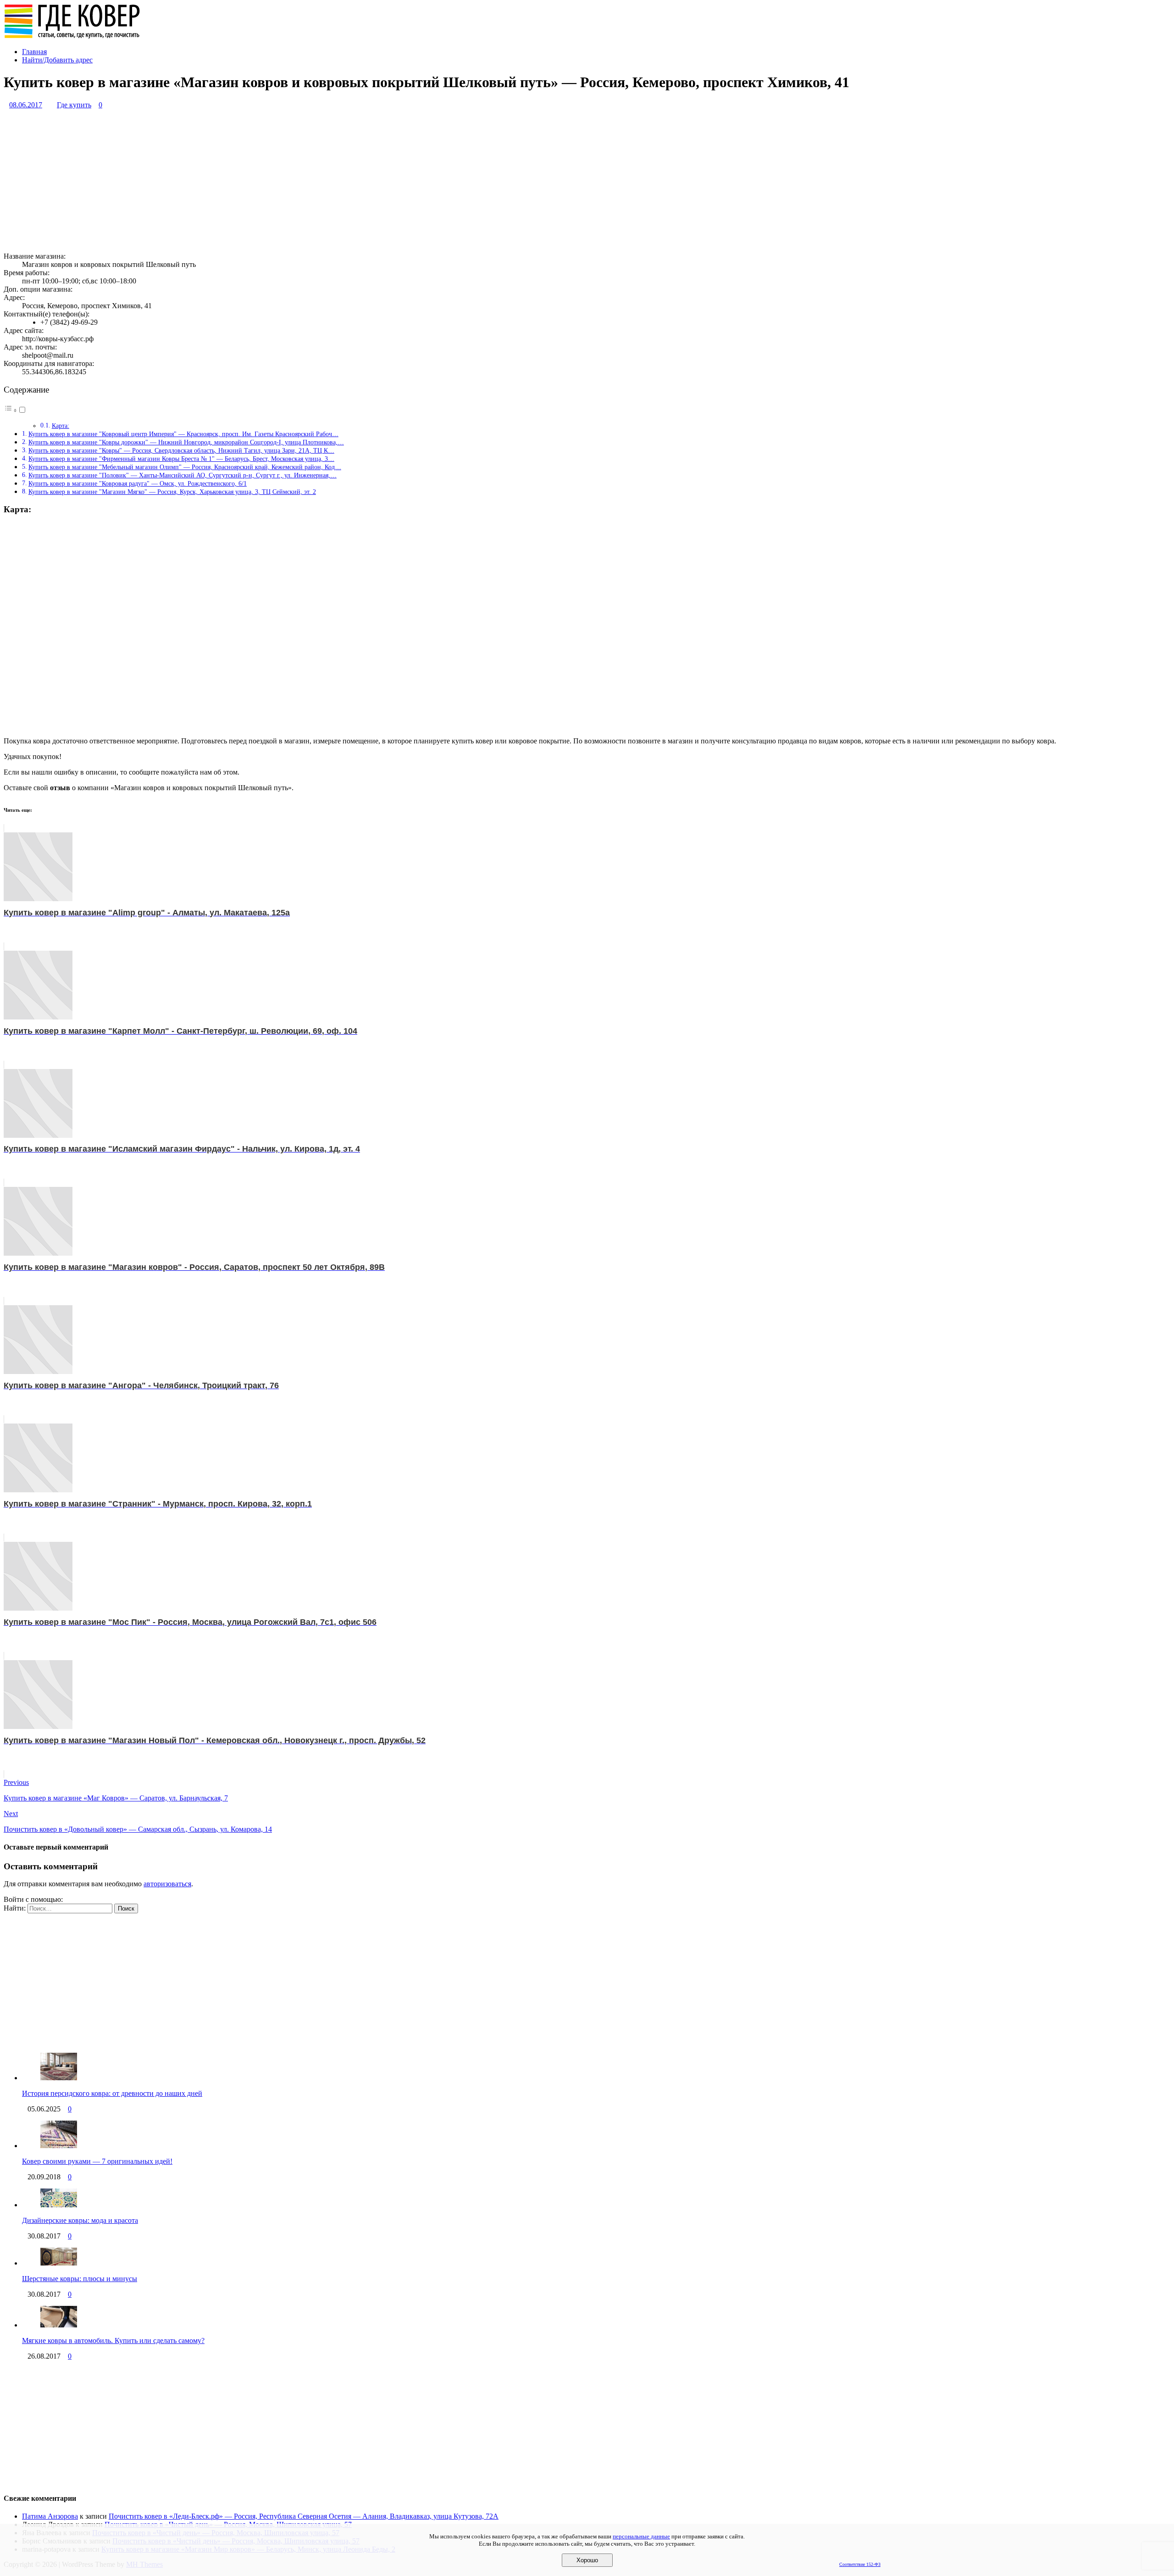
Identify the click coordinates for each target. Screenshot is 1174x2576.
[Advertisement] (279, 181)
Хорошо (587, 2560)
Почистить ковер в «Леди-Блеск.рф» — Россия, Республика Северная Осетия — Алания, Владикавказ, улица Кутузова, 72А (304, 2516)
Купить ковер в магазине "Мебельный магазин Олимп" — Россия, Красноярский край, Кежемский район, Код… (185, 467)
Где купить (74, 105)
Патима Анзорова (50, 2516)
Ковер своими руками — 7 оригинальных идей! (97, 2161)
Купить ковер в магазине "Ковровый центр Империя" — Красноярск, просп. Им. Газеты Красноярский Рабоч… (183, 434)
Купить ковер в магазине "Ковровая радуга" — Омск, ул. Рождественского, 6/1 (138, 483)
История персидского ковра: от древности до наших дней (112, 2093)
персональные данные (641, 2536)
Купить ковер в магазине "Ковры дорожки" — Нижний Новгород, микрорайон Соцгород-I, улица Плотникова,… (186, 442)
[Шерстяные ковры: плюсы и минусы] (59, 2263)
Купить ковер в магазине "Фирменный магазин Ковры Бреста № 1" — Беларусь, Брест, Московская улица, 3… (181, 459)
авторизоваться (167, 1884)
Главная (34, 52)
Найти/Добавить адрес (57, 60)
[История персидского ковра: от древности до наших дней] (59, 2078)
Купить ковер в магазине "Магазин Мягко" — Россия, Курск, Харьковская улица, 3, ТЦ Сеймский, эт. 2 (172, 492)
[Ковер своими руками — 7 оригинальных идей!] (59, 2146)
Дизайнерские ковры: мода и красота (80, 2220)
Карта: (61, 426)
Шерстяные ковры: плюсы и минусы (80, 2279)
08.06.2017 (26, 105)
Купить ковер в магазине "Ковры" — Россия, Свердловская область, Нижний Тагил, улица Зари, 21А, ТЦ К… (181, 450)
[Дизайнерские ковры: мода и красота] (59, 2205)
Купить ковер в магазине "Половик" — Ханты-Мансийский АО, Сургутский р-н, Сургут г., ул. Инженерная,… (183, 475)
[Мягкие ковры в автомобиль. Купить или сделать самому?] (59, 2325)
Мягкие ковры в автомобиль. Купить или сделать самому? (113, 2341)
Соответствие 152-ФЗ (860, 2564)
